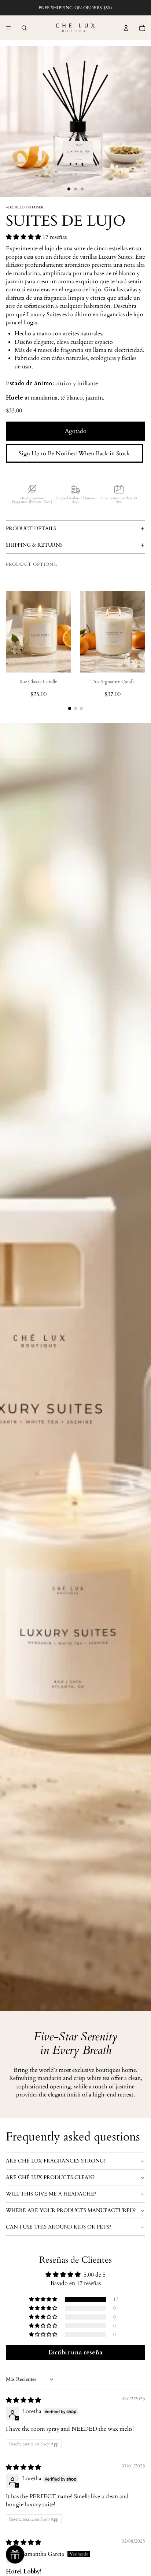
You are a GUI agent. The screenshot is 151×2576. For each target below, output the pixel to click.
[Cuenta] (126, 28)
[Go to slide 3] (81, 708)
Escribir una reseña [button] (75, 2353)
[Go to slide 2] (75, 708)
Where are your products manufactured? (71, 2210)
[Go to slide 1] (70, 708)
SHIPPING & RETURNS (34, 545)
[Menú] (8, 28)
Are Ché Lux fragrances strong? (56, 2161)
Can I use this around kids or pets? (58, 2227)
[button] (24, 237)
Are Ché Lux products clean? (50, 2177)
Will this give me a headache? (51, 2194)
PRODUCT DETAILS (31, 529)
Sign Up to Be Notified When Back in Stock (74, 453)
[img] (23, 2400)
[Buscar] (24, 28)
